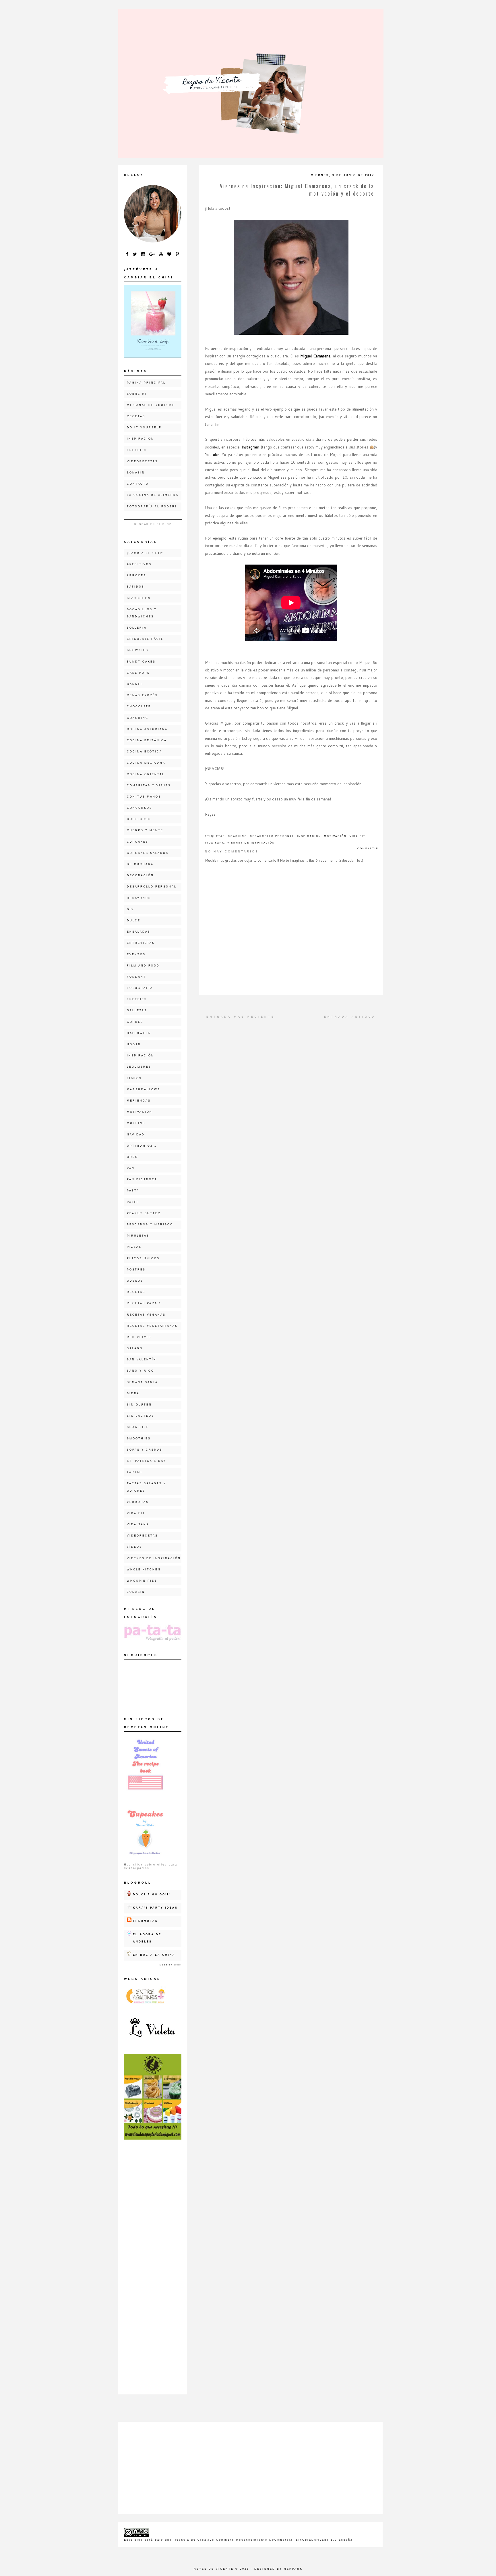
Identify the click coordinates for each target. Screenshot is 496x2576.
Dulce (134, 921)
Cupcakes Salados (148, 853)
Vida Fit (358, 836)
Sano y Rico (141, 1371)
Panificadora (142, 1179)
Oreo (132, 1157)
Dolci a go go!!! (152, 1895)
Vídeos (134, 1547)
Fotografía (140, 988)
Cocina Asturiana (147, 729)
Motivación (335, 836)
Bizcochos (139, 598)
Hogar (134, 1044)
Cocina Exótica (145, 752)
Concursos (139, 808)
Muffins (136, 1123)
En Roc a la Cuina (154, 1955)
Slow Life (138, 1427)
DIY (130, 909)
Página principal (146, 383)
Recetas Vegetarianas (152, 1326)
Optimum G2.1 (142, 1146)
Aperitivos (139, 564)
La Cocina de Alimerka (153, 495)
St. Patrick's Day (146, 1461)
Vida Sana (215, 843)
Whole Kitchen (144, 1570)
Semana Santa (142, 1382)
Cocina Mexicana (146, 763)
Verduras (138, 1502)
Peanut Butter (144, 1213)
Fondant (136, 977)
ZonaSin (136, 473)
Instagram (250, 447)
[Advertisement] (153, 2235)
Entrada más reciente (241, 1017)
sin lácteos (141, 1416)
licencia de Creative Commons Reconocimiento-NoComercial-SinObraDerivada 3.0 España (263, 2540)
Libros (134, 1078)
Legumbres (139, 1067)
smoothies (139, 1439)
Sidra (133, 1393)
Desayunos (139, 898)
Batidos (136, 587)
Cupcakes (138, 842)
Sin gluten (139, 1405)
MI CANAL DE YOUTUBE (151, 405)
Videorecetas (142, 461)
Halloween (139, 1033)
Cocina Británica (147, 740)
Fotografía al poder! (152, 507)
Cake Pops (138, 673)
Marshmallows (144, 1089)
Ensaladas (139, 932)
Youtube (212, 455)
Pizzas (134, 1247)
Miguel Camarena (315, 356)
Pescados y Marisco (150, 1225)
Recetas (136, 1292)
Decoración (140, 875)
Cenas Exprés (142, 695)
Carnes (135, 684)
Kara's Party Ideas (155, 1908)
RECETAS (136, 416)
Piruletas (138, 1236)
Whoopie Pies (142, 1581)
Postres (136, 1270)
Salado (135, 1348)
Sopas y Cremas (145, 1450)
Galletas (137, 1010)
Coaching (238, 836)
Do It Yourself (144, 428)
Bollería (137, 628)
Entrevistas (141, 943)
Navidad (136, 1135)
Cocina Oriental (146, 774)
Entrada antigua (350, 1017)
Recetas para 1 (144, 1303)
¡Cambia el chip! (146, 553)
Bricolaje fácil (145, 639)
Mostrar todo (170, 1965)
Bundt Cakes (141, 662)
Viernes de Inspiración (251, 843)
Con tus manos (144, 797)
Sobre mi (137, 394)
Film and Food (143, 966)
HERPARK (293, 2569)
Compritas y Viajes (149, 785)
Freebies (137, 450)
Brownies (138, 650)
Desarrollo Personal (272, 836)
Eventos (136, 954)
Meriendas (139, 1101)
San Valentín (142, 1360)
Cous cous (139, 819)
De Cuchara (140, 864)
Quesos (135, 1281)
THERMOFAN (146, 1921)
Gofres (135, 1022)
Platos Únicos (143, 1258)
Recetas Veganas (146, 1315)
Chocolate (139, 706)
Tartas (134, 1472)
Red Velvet (139, 1337)
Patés (133, 1202)
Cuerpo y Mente (145, 830)
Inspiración (309, 836)
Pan (131, 1168)
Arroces (136, 575)
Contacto (138, 484)
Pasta (133, 1191)
